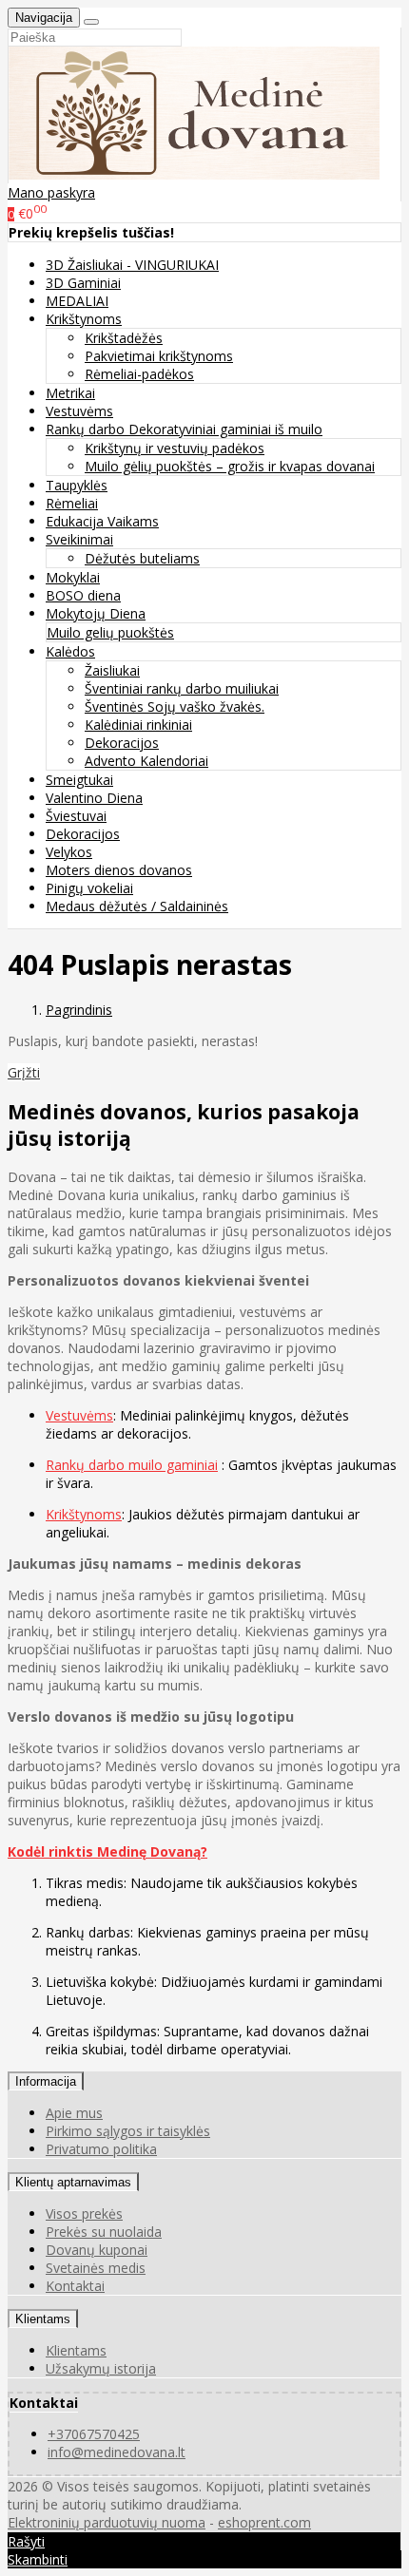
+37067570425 (94, 2434)
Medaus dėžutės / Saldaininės (137, 906)
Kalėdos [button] (70, 651)
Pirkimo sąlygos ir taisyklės (128, 2131)
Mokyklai (73, 577)
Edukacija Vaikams (102, 521)
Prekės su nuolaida (104, 2232)
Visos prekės (84, 2213)
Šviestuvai (76, 816)
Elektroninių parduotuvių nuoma (107, 2522)
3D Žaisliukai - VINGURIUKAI (132, 265)
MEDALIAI (77, 301)
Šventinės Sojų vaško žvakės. (175, 706)
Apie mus (74, 2113)
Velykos (69, 852)
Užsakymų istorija (101, 2368)
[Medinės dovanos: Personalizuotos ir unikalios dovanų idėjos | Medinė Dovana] (194, 174)
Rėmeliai (72, 503)
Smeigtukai (79, 780)
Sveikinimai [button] (79, 539)
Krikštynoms (84, 1514)
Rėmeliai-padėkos (139, 374)
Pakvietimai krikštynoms (159, 356)
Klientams (43, 2319)
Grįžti (24, 1072)
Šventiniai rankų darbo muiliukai (182, 688)
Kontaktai (75, 2286)
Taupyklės (77, 485)
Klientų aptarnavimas (73, 2182)
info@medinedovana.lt (117, 2452)
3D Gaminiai (83, 283)
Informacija (46, 2081)
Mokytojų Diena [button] (96, 613)
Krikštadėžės (124, 338)
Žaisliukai (112, 670)
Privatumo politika (101, 2149)
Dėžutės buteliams (142, 558)
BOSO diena (83, 595)
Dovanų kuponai (97, 2250)
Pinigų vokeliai (89, 888)
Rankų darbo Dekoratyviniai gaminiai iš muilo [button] (184, 429)
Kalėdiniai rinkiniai (138, 725)
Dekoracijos (122, 743)
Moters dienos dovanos (119, 870)
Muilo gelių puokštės (110, 632)
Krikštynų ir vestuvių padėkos (175, 448)
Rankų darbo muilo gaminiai (132, 1465)
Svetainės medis (96, 2268)
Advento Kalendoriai (146, 761)
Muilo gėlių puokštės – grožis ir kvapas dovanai (230, 466)
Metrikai (70, 393)
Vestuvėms (79, 411)
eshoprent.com (264, 2522)
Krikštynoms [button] (84, 319)
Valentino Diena (94, 798)
